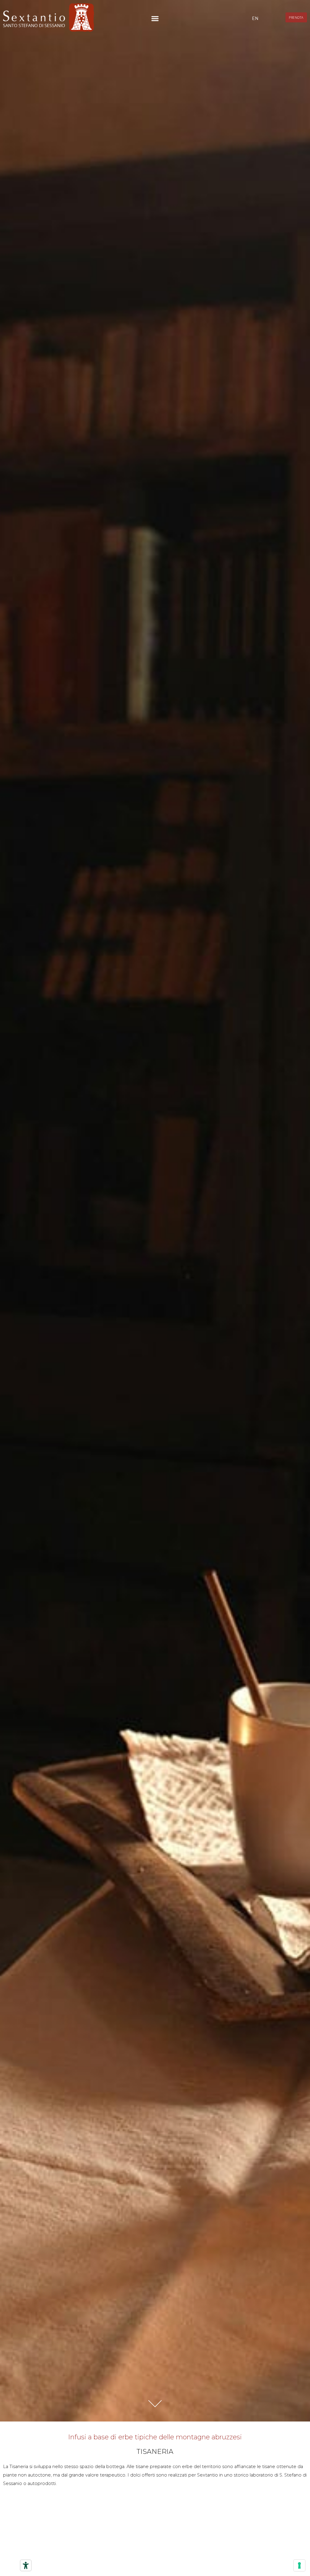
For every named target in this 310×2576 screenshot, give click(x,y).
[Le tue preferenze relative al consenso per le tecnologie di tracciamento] (299, 2565)
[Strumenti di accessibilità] (26, 2565)
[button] (155, 19)
